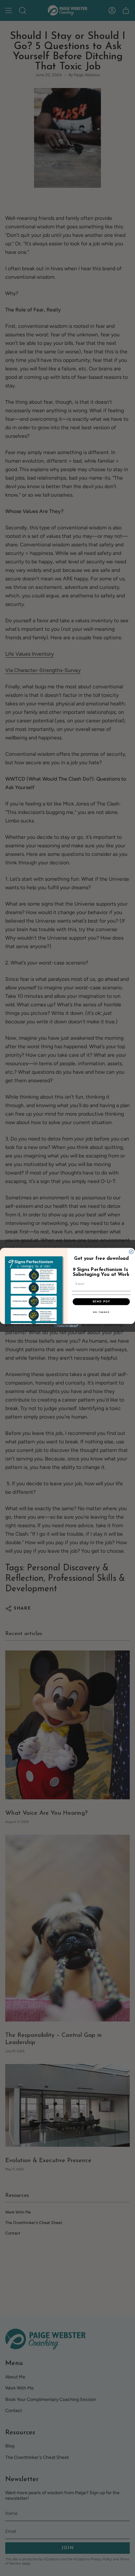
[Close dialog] (131, 1252)
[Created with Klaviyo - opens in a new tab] (68, 1326)
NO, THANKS (101, 1312)
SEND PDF (101, 1301)
